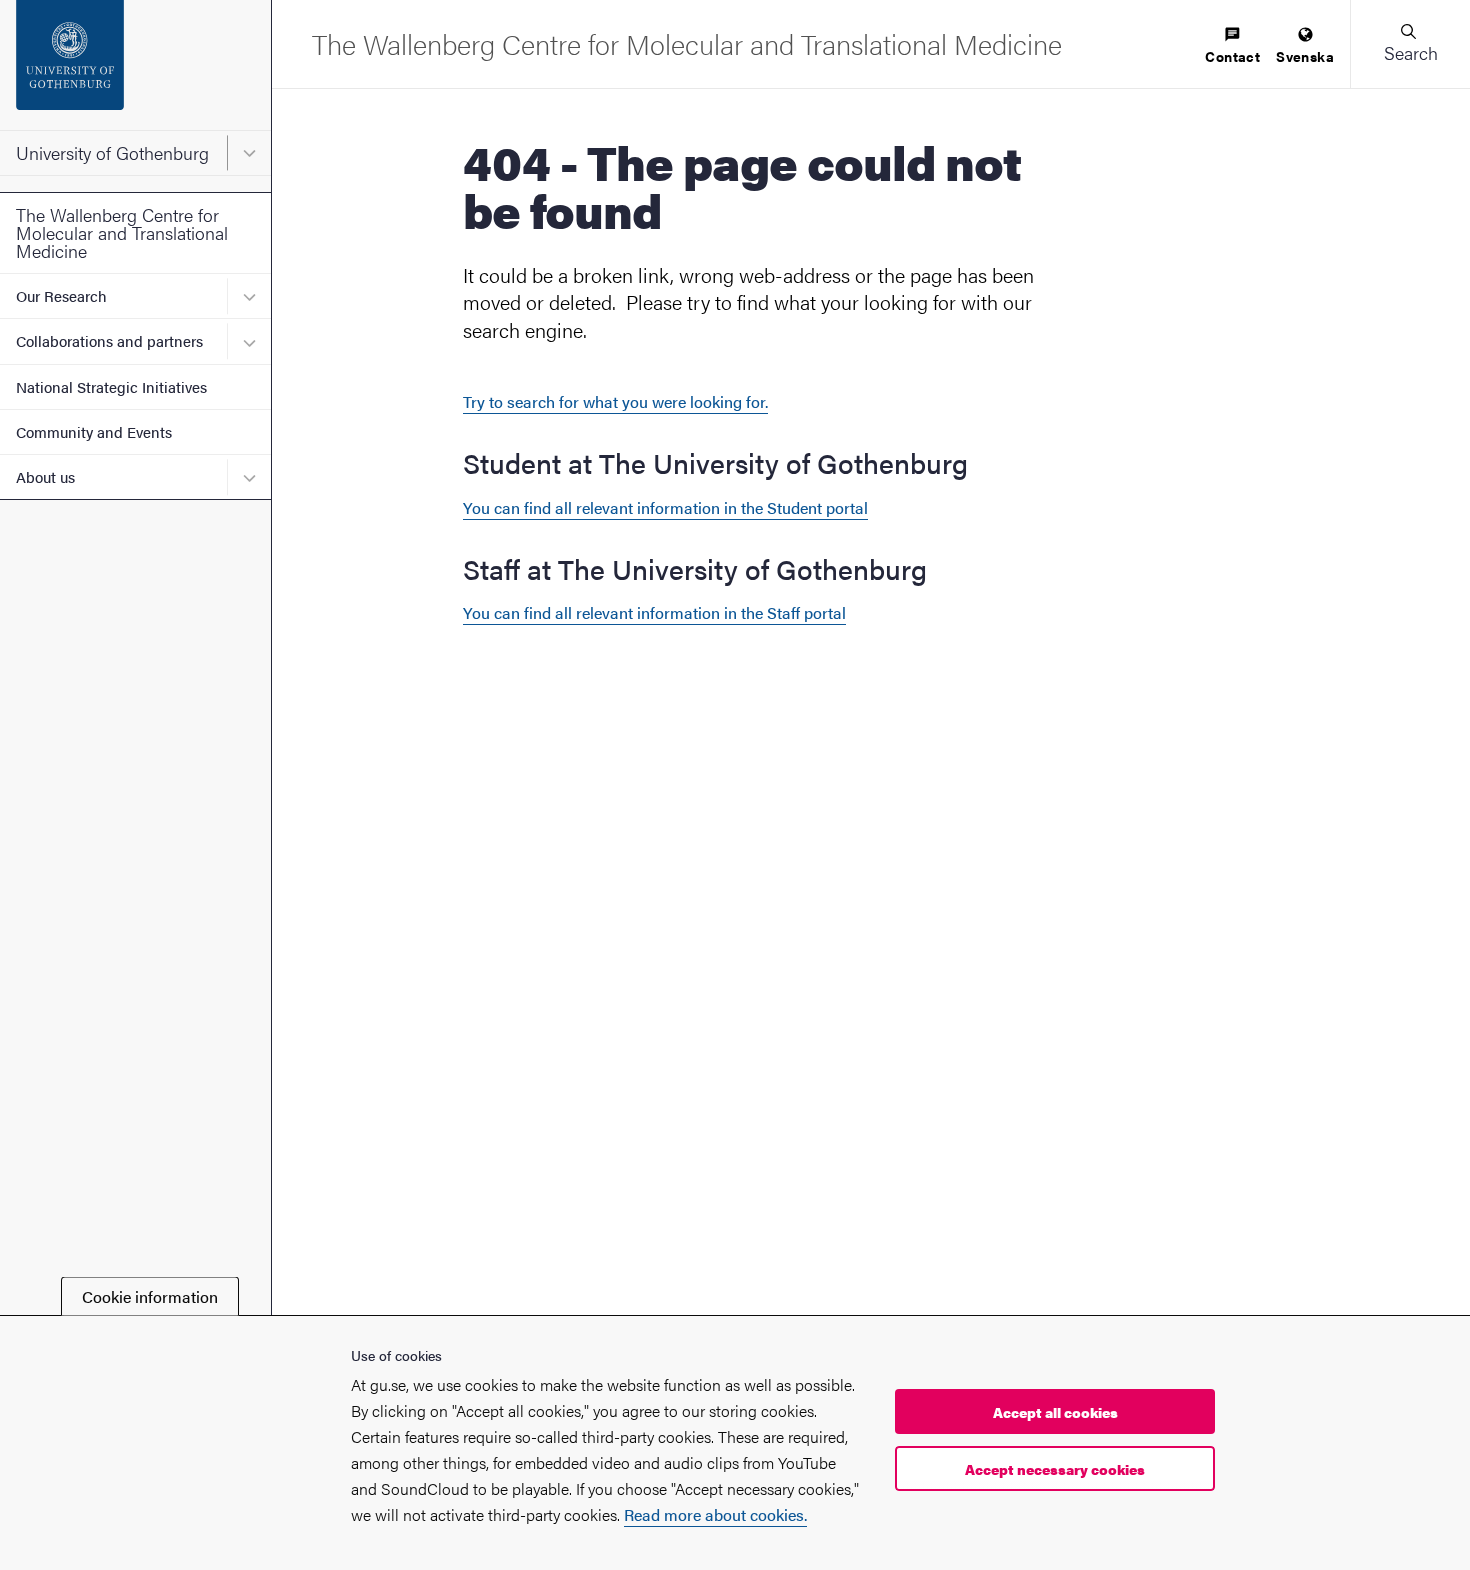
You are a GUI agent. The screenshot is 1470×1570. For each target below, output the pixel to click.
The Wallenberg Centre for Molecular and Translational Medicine (122, 232)
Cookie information (150, 1296)
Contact (1232, 56)
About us (45, 476)
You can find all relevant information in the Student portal (665, 507)
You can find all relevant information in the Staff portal (654, 612)
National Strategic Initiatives (111, 386)
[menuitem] (1232, 46)
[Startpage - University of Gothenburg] (135, 65)
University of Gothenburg (112, 152)
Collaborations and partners (109, 340)
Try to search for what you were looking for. (615, 401)
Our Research (61, 295)
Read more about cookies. (715, 1514)
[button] (1410, 44)
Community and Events (94, 431)
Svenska (1305, 56)
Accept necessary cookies (1055, 1469)
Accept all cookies (1055, 1412)
